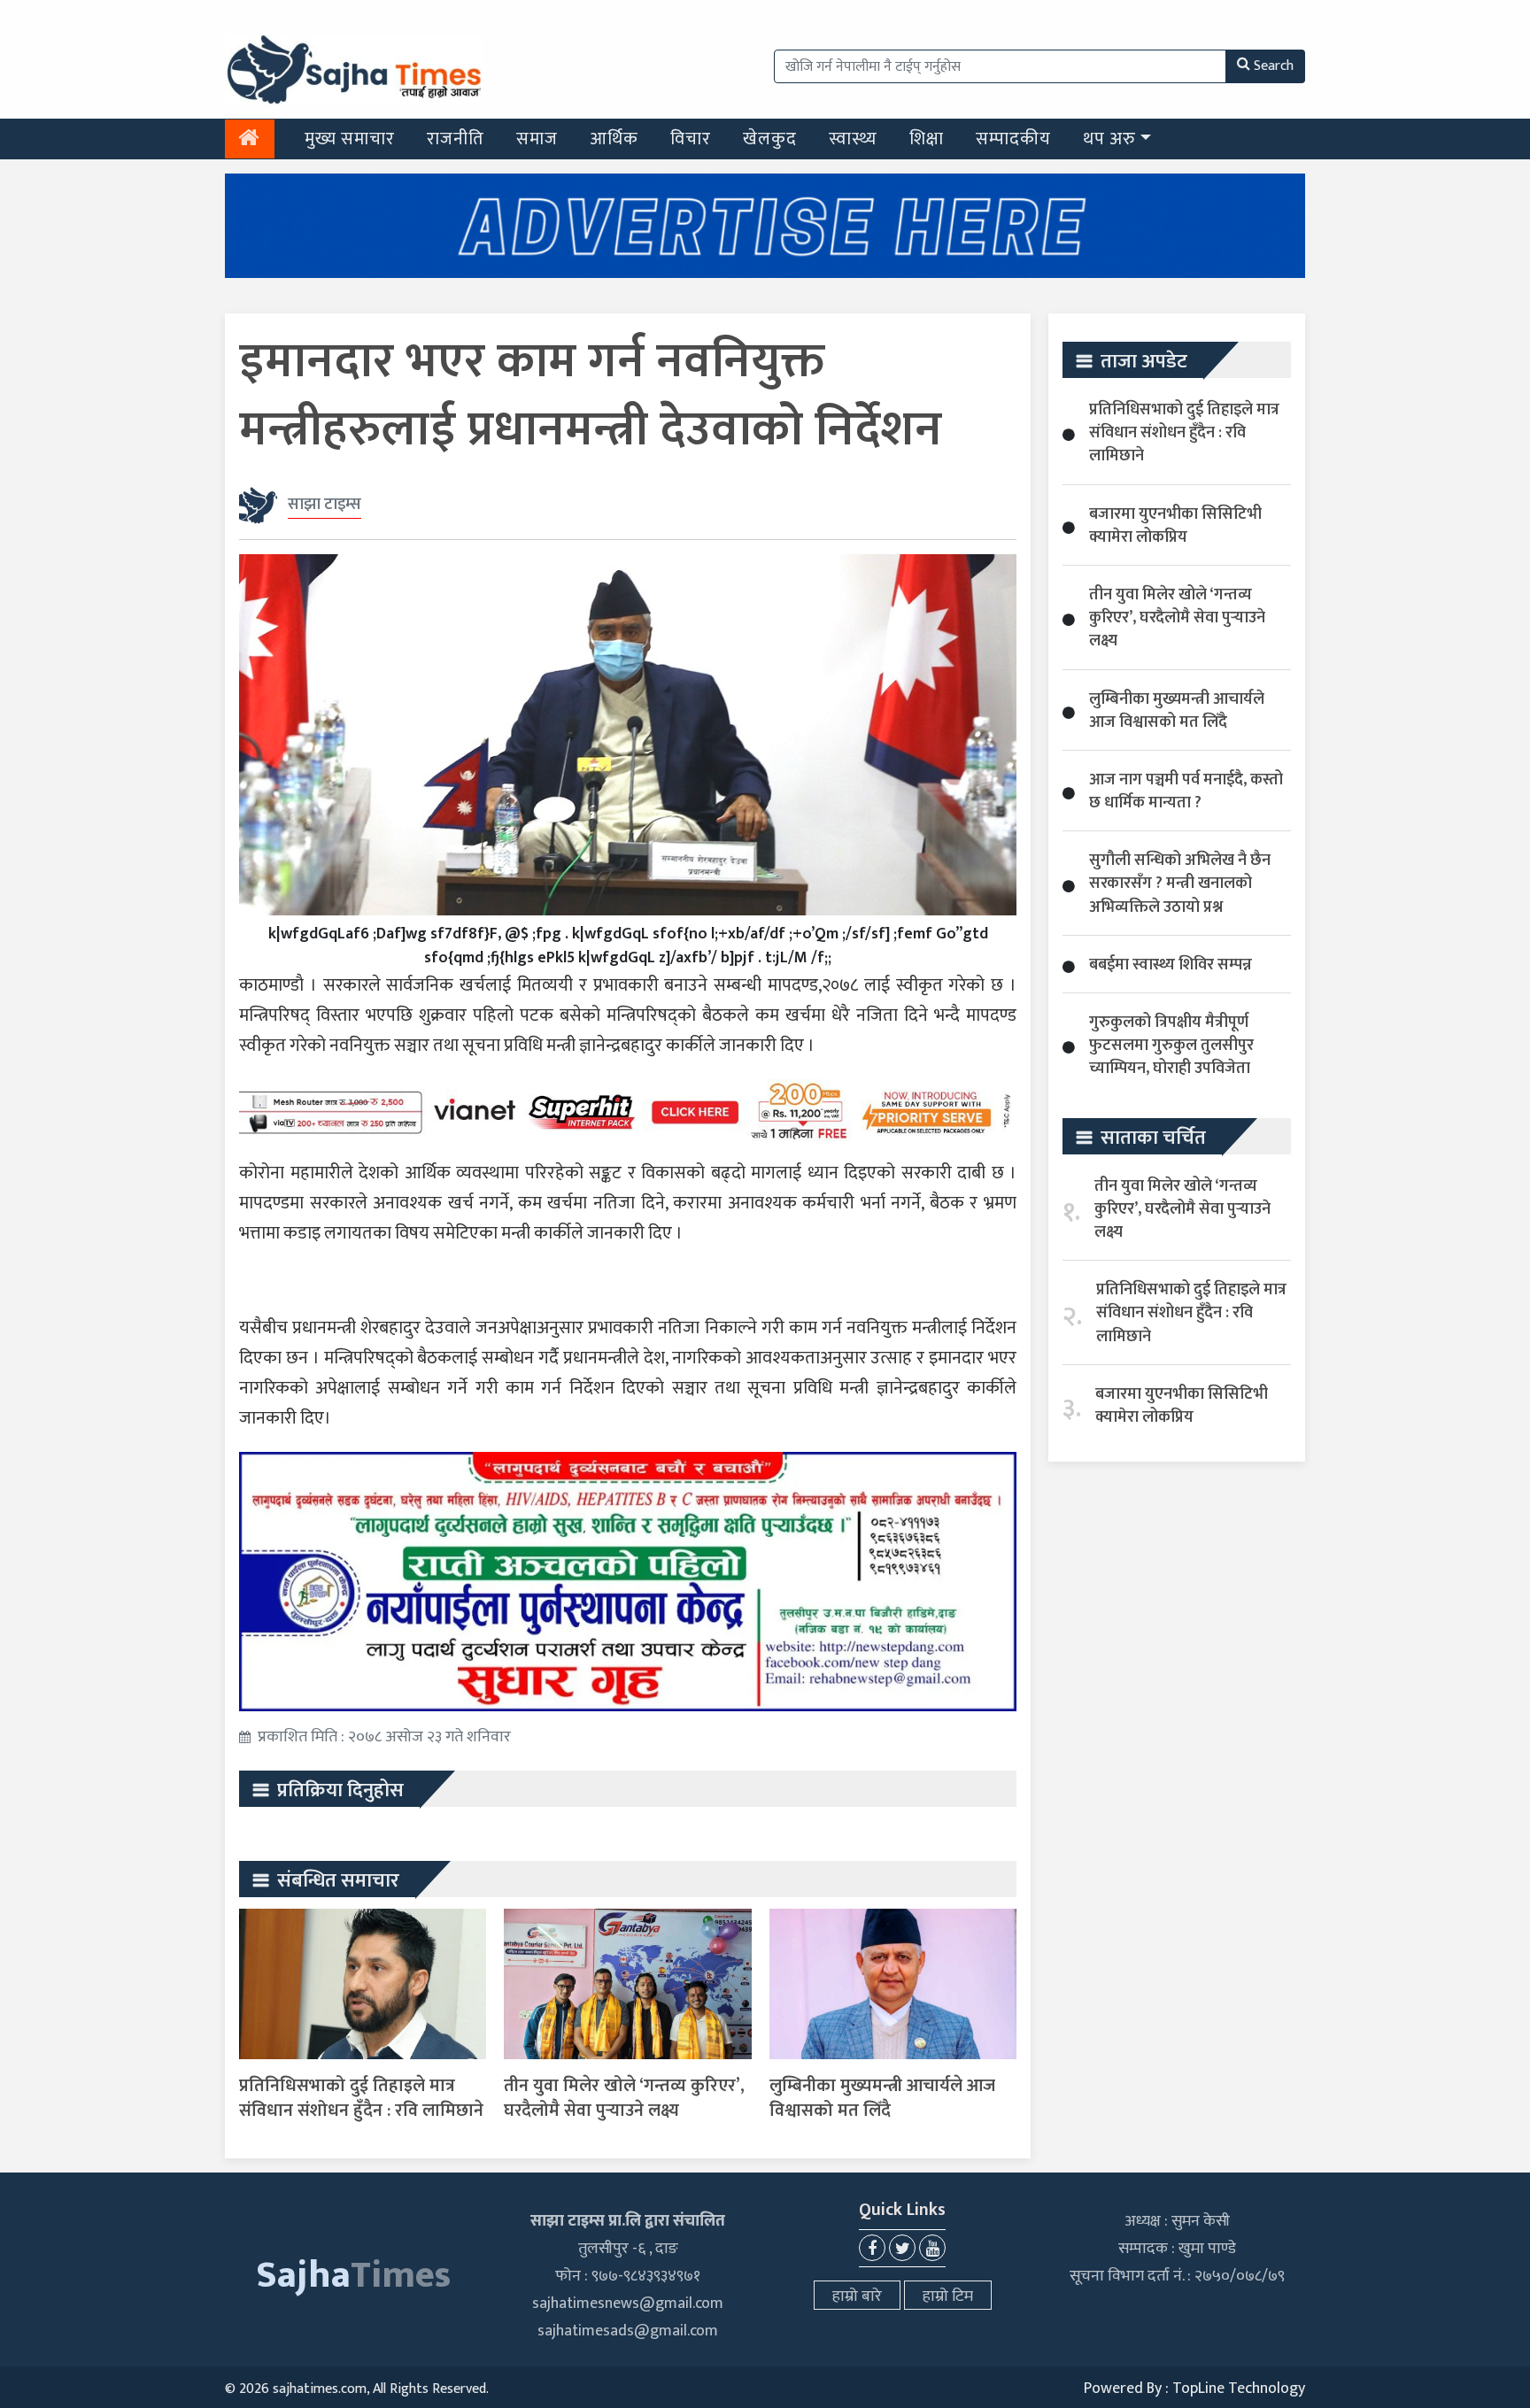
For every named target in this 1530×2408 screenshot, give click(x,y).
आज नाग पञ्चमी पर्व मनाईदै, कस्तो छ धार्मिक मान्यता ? (1186, 791)
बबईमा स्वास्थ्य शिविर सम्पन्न (1171, 965)
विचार (691, 139)
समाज (537, 139)
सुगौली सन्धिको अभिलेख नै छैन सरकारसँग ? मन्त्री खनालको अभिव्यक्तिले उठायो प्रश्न (1180, 884)
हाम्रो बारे (857, 2296)
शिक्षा (927, 139)
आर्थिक (614, 139)
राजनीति (456, 139)
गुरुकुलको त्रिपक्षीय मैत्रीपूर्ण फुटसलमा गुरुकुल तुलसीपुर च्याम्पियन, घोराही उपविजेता (1171, 1046)
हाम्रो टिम (948, 2296)
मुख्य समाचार (350, 139)
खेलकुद (770, 139)
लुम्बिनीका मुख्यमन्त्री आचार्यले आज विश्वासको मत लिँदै (882, 2098)
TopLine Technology (1239, 2389)
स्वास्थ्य (853, 139)
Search (1274, 66)
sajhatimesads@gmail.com (628, 2331)
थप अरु (1109, 139)
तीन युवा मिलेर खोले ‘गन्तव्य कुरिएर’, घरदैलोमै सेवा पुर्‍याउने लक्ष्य (624, 2098)
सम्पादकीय (1013, 139)
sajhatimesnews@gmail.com (628, 2304)
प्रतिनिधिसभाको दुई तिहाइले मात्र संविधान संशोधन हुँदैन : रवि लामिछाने (361, 2098)
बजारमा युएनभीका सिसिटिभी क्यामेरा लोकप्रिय (1175, 526)
